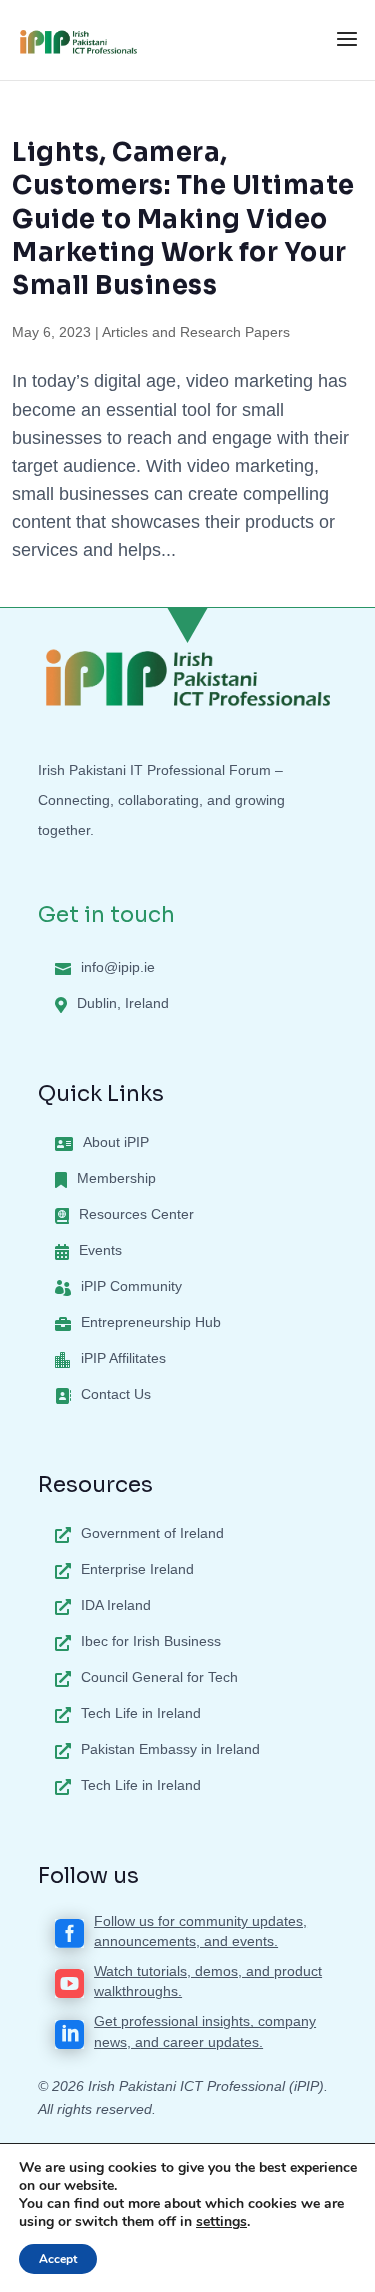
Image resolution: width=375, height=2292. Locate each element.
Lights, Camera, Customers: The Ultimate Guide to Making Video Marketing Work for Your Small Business (183, 218)
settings (221, 2222)
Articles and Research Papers (196, 332)
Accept (58, 2259)
